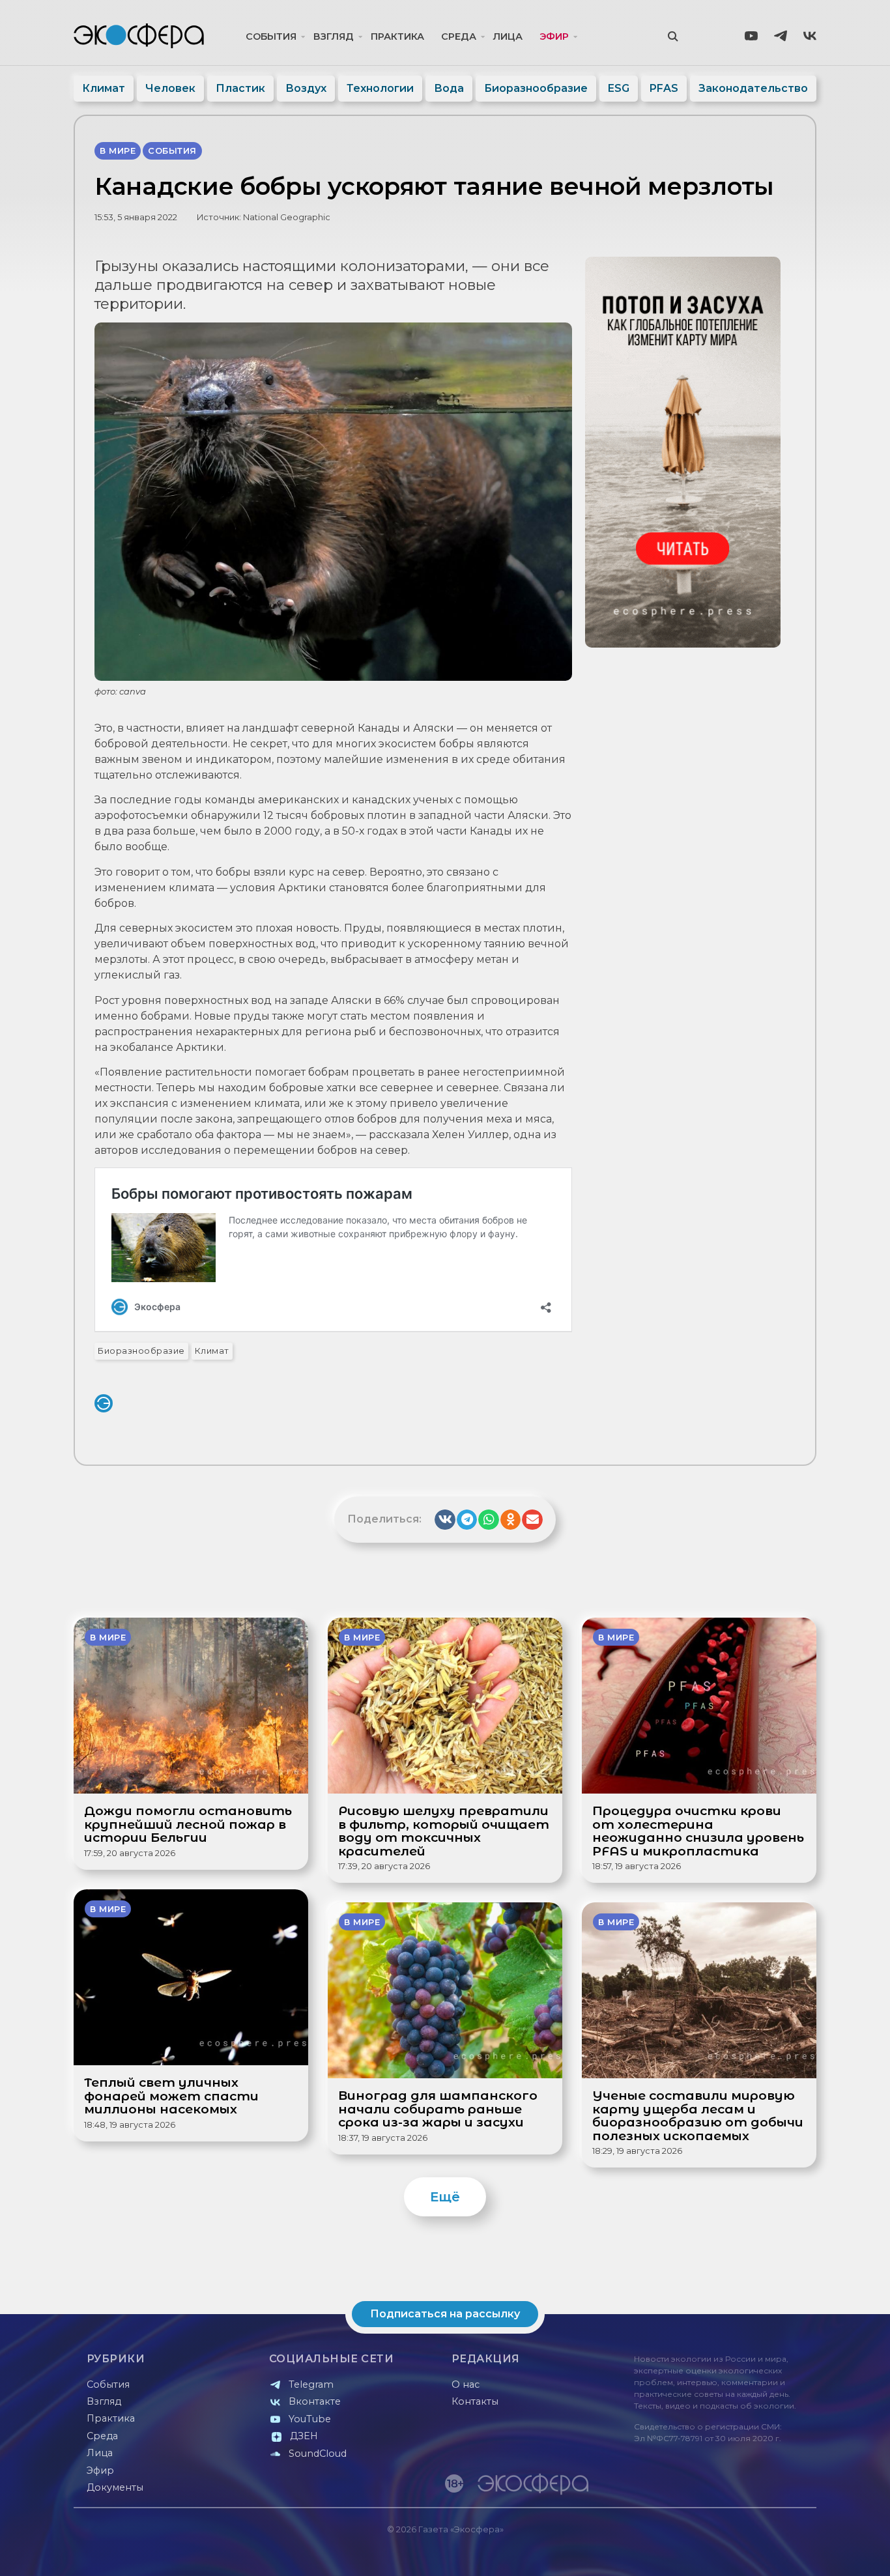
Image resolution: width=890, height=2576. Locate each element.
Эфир (554, 36)
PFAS (664, 88)
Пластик (240, 88)
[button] (445, 1520)
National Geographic (287, 217)
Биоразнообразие (536, 88)
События (271, 36)
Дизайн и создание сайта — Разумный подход (736, 2553)
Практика (397, 36)
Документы (115, 2487)
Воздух (306, 88)
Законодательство (753, 88)
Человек (170, 88)
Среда (459, 36)
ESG (619, 88)
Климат (104, 88)
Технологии (380, 88)
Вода (449, 88)
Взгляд (334, 36)
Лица (508, 36)
